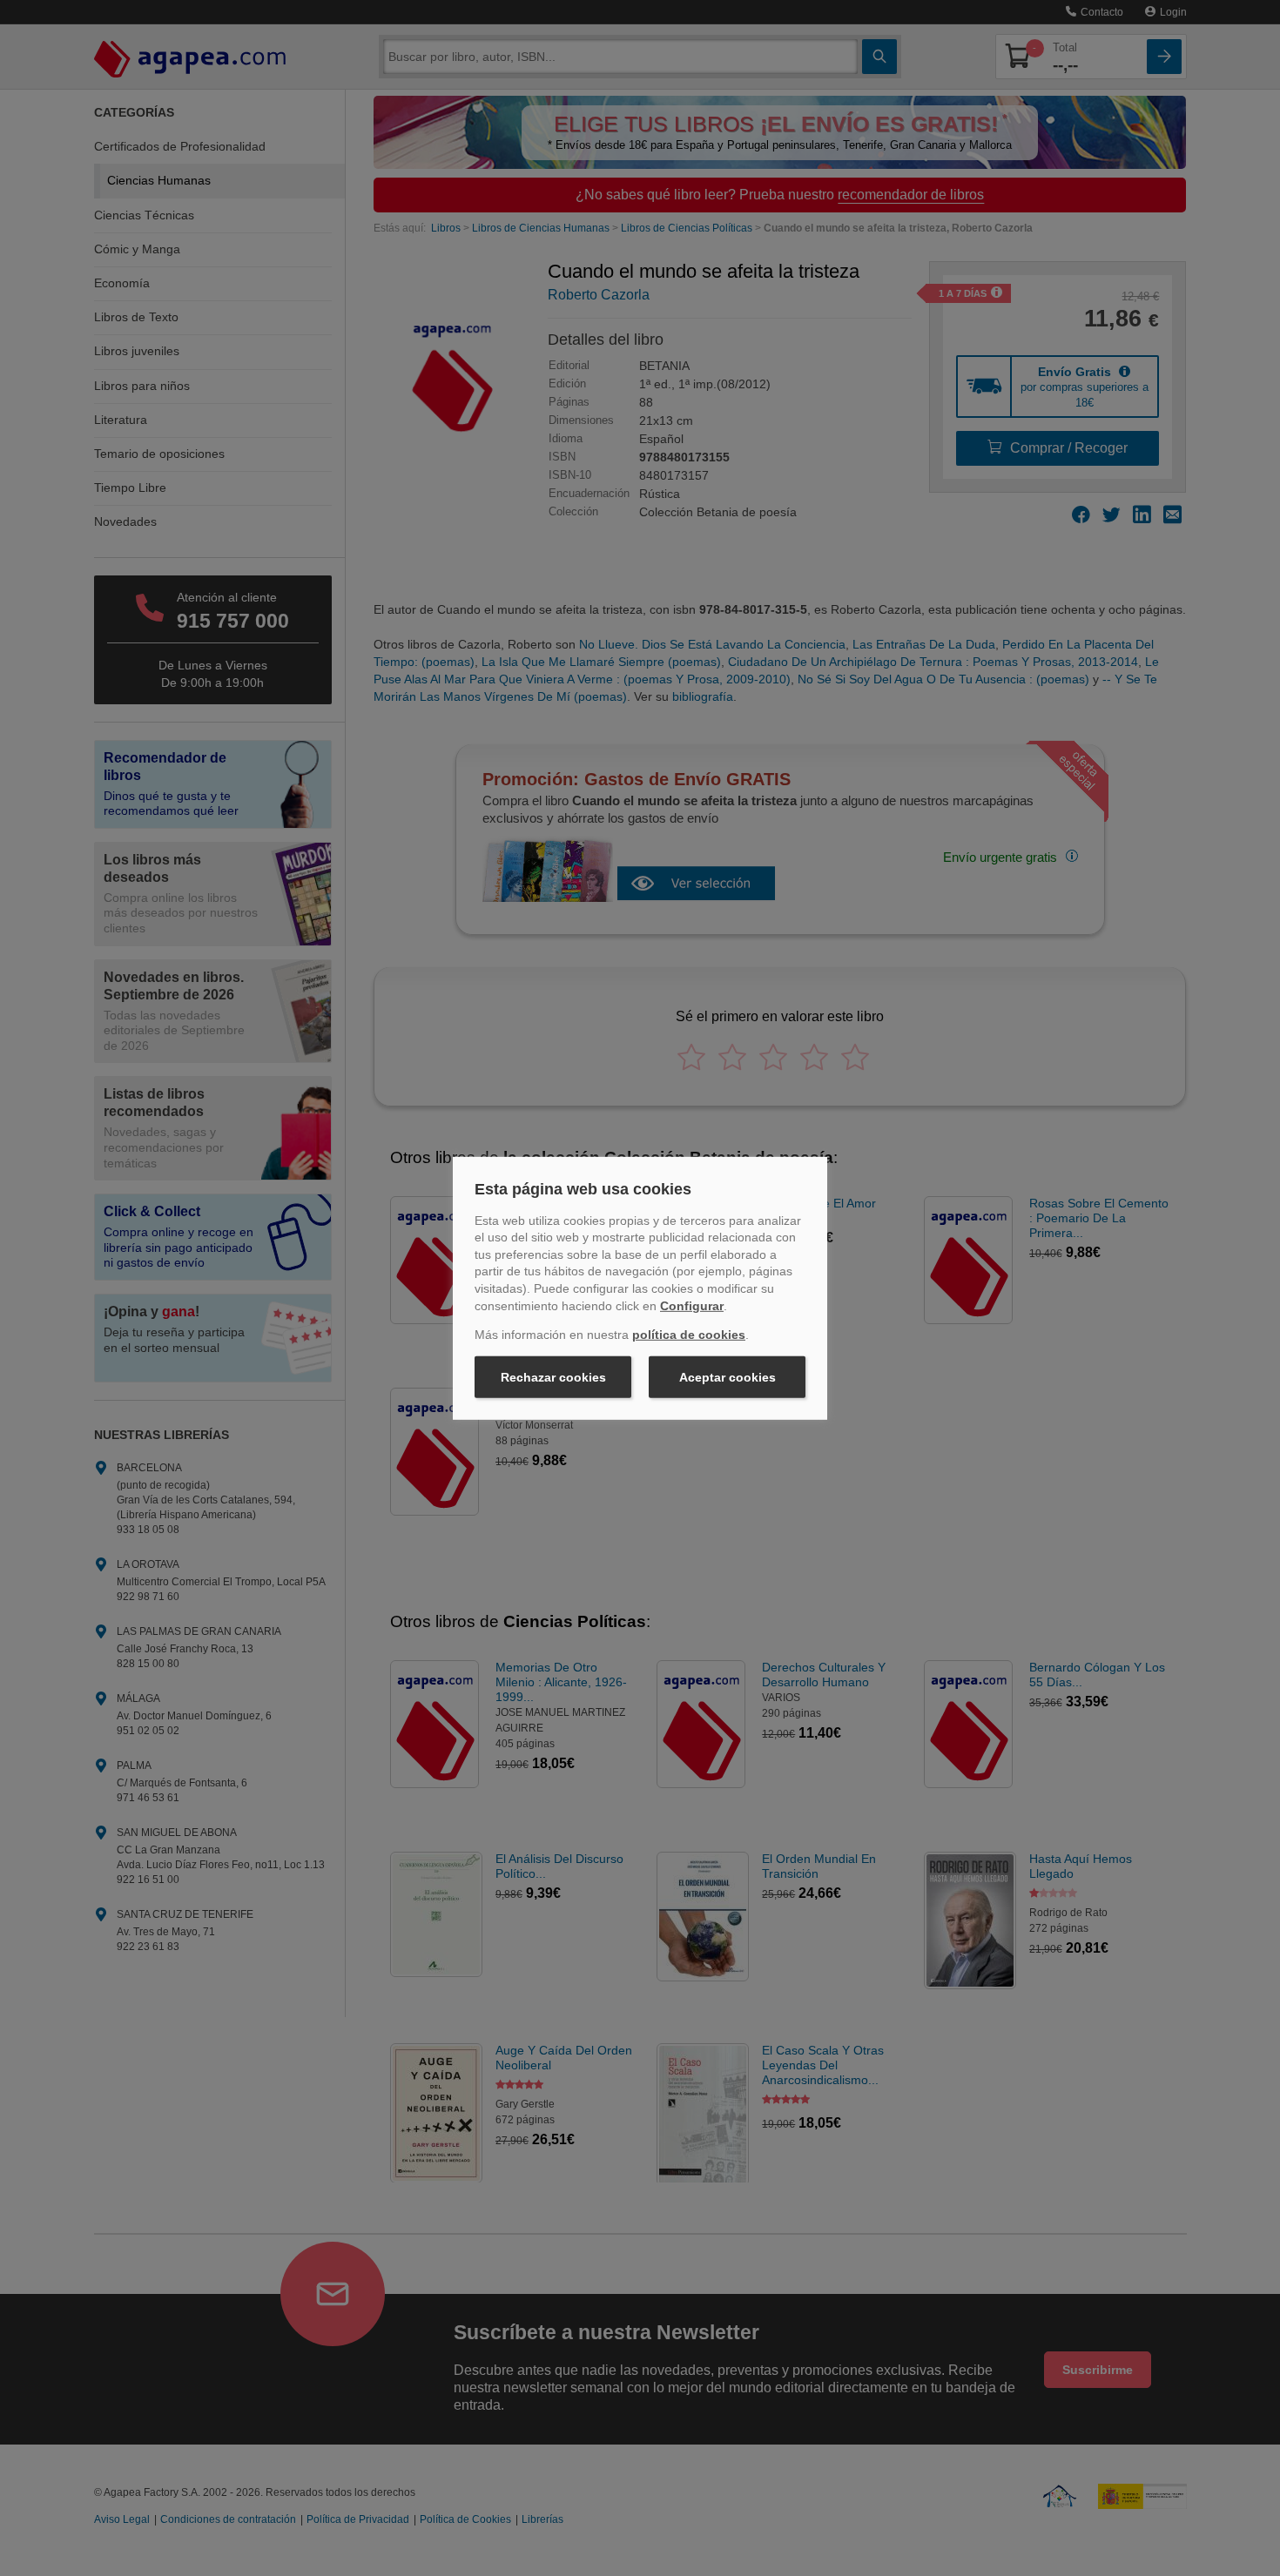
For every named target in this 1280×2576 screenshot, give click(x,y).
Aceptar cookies (728, 1377)
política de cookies (689, 1335)
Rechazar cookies (553, 1377)
